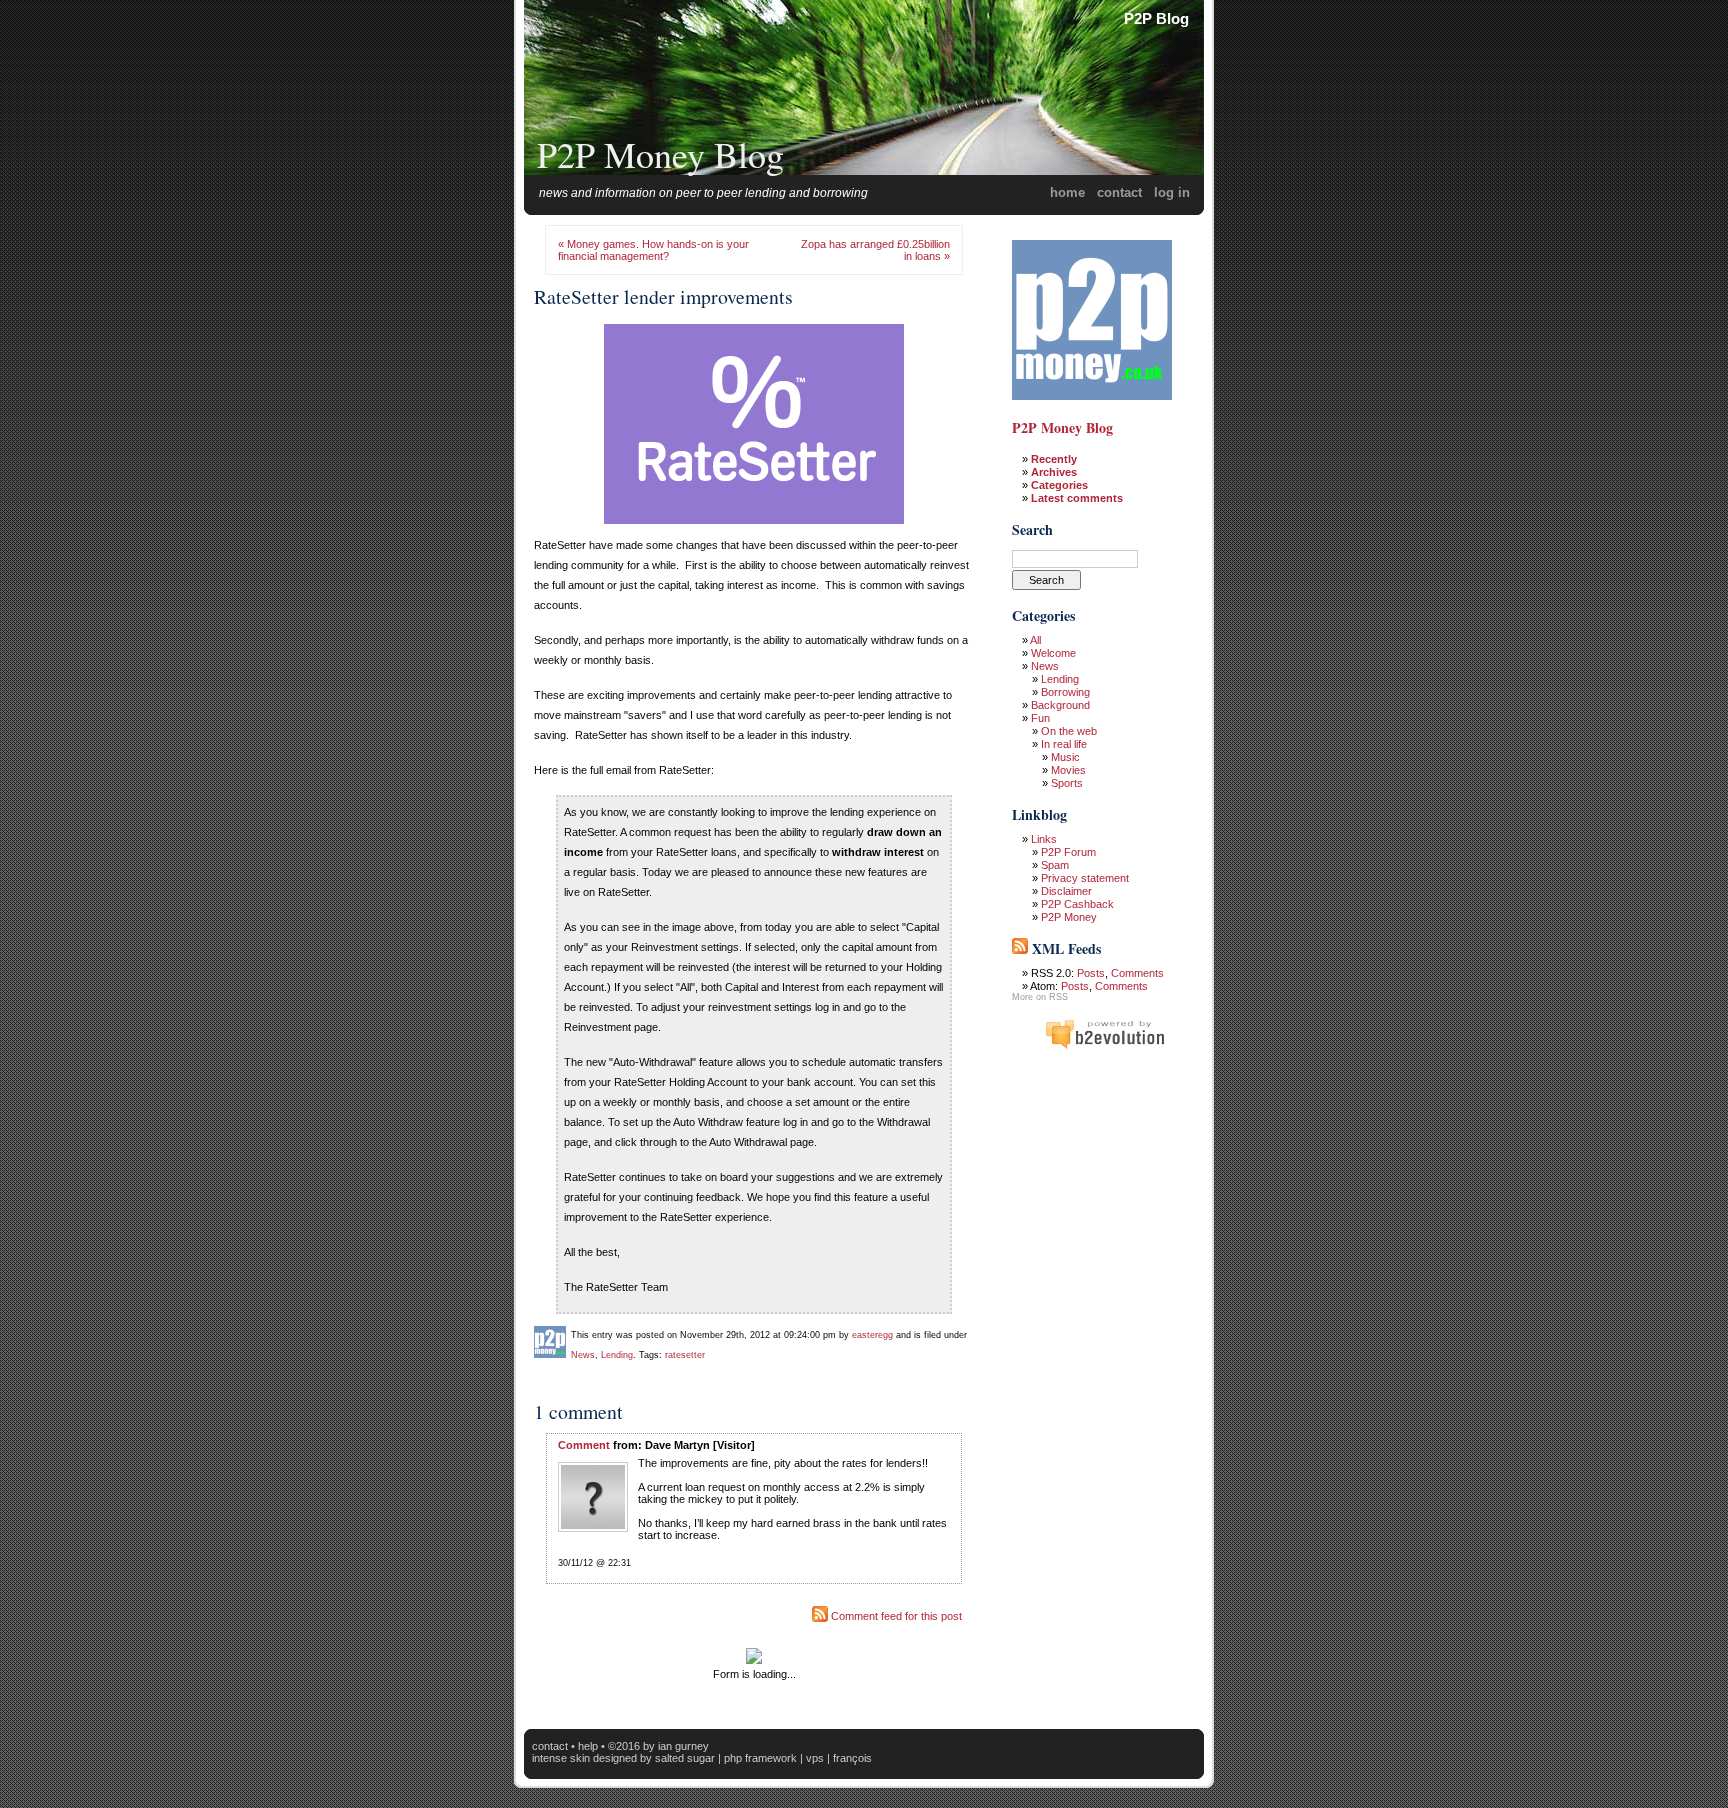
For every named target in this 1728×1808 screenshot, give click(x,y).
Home (1067, 192)
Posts (1091, 973)
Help (588, 1746)
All (1035, 640)
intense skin (561, 1758)
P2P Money (1069, 917)
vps (815, 1758)
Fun (1040, 718)
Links (1044, 839)
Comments (1137, 973)
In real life (1064, 744)
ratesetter (685, 1355)
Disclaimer (1066, 891)
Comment (584, 1445)
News (583, 1355)
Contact (1119, 192)
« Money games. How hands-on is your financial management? (653, 250)
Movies (1068, 770)
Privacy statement (1085, 878)
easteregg (872, 1335)
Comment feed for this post (895, 1616)
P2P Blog (1156, 18)
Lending (617, 1355)
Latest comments (1077, 498)
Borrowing (1065, 692)
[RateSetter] (754, 526)
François (852, 1758)
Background (1060, 705)
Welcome (1053, 653)
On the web (1069, 731)
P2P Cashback (1077, 904)
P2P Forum (1068, 852)
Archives (1054, 472)
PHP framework (760, 1758)
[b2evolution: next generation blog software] (1105, 1046)
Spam (1055, 865)
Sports (1067, 783)
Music (1065, 757)
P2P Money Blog (660, 154)
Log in (1172, 192)
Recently (1054, 459)
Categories (1059, 485)
